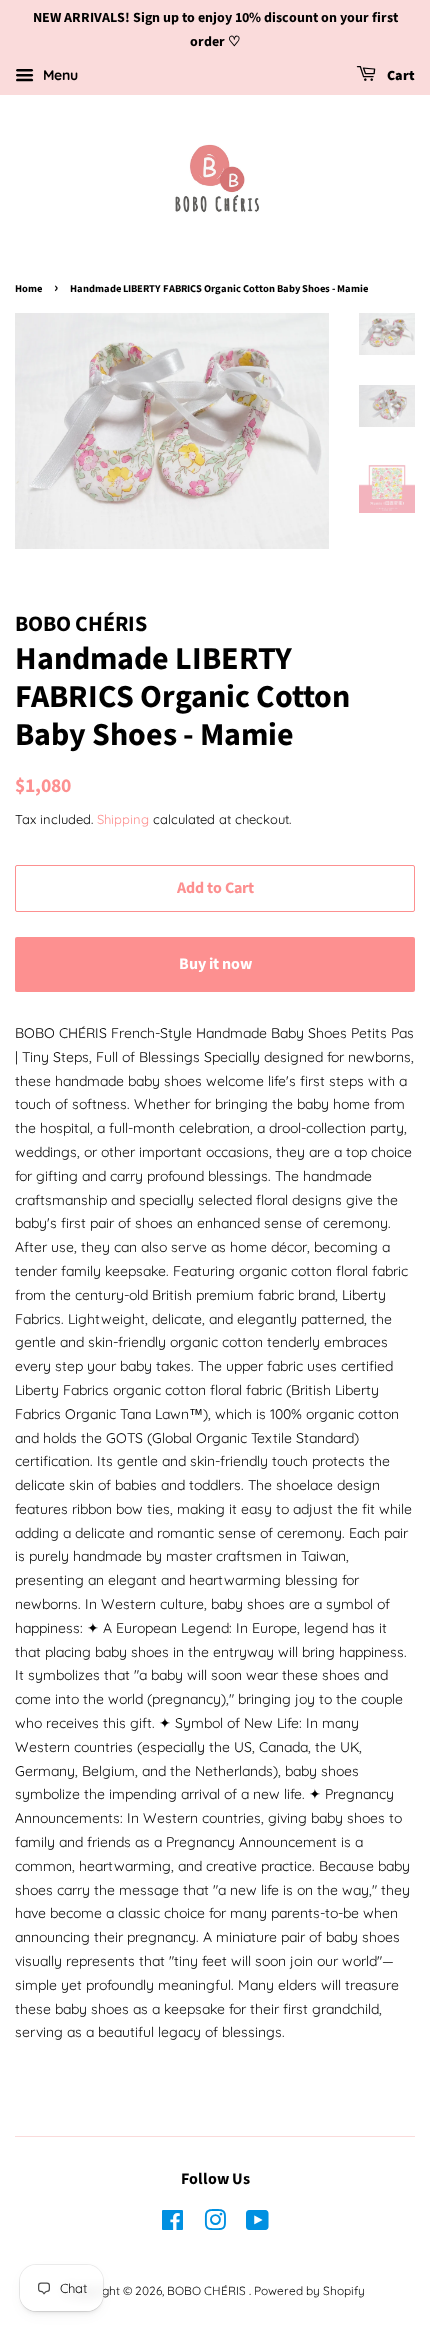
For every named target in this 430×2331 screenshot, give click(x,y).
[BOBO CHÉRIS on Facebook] (172, 2224)
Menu (58, 75)
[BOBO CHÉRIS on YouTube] (257, 2224)
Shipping (123, 819)
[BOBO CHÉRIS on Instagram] (215, 2224)
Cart (399, 76)
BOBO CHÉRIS (208, 2290)
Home (28, 288)
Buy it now (215, 964)
